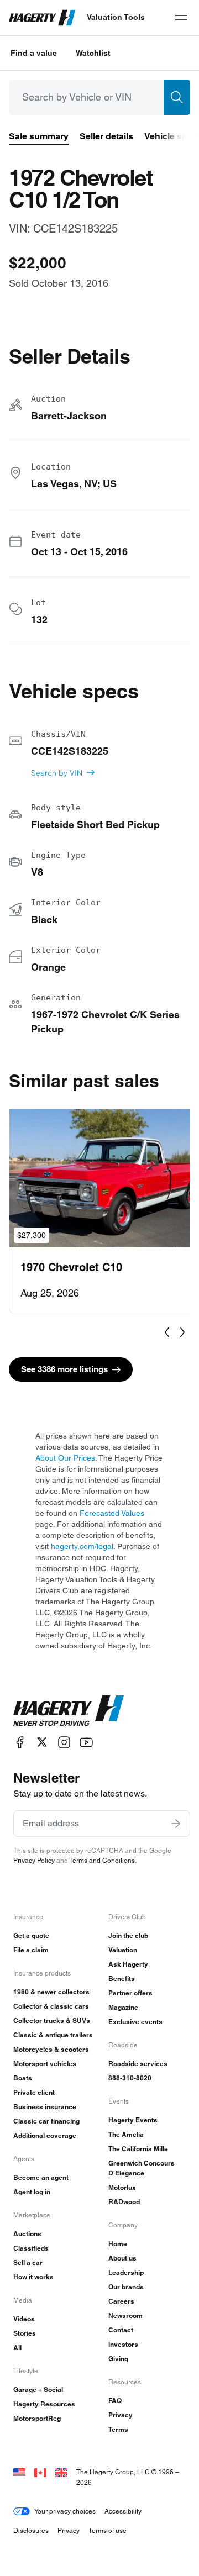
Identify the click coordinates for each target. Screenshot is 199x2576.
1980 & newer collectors (51, 1992)
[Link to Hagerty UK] (61, 2472)
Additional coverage (45, 2135)
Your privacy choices (65, 2511)
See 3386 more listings (64, 1369)
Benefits (122, 1979)
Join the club (128, 1935)
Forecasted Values (112, 1513)
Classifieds (31, 2248)
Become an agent (41, 2177)
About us (122, 2258)
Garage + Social (38, 2390)
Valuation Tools (116, 17)
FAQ (115, 2401)
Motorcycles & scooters (51, 2049)
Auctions (27, 2234)
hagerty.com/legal (82, 1546)
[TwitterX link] (42, 1742)
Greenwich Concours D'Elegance (142, 2168)
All (17, 2348)
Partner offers (130, 1993)
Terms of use (108, 2530)
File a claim (31, 1950)
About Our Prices (65, 1458)
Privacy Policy (34, 1860)
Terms (118, 2429)
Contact (121, 2330)
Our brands (126, 2287)
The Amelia (126, 2134)
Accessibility (123, 2511)
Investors (123, 2344)
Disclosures (31, 2530)
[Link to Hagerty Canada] (40, 2472)
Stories (25, 2333)
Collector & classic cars (51, 2006)
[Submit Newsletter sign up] (176, 1824)
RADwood (124, 2202)
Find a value (34, 53)
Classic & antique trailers (53, 2035)
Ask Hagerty (128, 1964)
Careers (121, 2301)
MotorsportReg (37, 2418)
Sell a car (28, 2262)
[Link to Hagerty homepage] (69, 1711)
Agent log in (32, 2192)
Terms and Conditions (102, 1860)
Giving (118, 2359)
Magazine (123, 2007)
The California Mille (138, 2149)
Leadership (126, 2272)
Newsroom (125, 2316)
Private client (34, 2092)
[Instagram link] (64, 1742)
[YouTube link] (86, 1742)
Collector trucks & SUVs (52, 2021)
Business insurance (45, 2107)
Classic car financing (46, 2121)
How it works (33, 2277)
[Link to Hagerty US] (19, 2472)
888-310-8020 (130, 2078)
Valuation (123, 1950)
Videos (24, 2319)
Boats (23, 2078)
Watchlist (93, 53)
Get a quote (31, 1935)
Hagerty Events (133, 2120)
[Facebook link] (20, 1742)
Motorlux (122, 2187)
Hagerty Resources (44, 2404)
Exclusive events (135, 2022)
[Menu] (181, 18)
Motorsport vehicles (45, 2064)
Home (118, 2244)
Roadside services (138, 2064)
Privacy (121, 2415)
